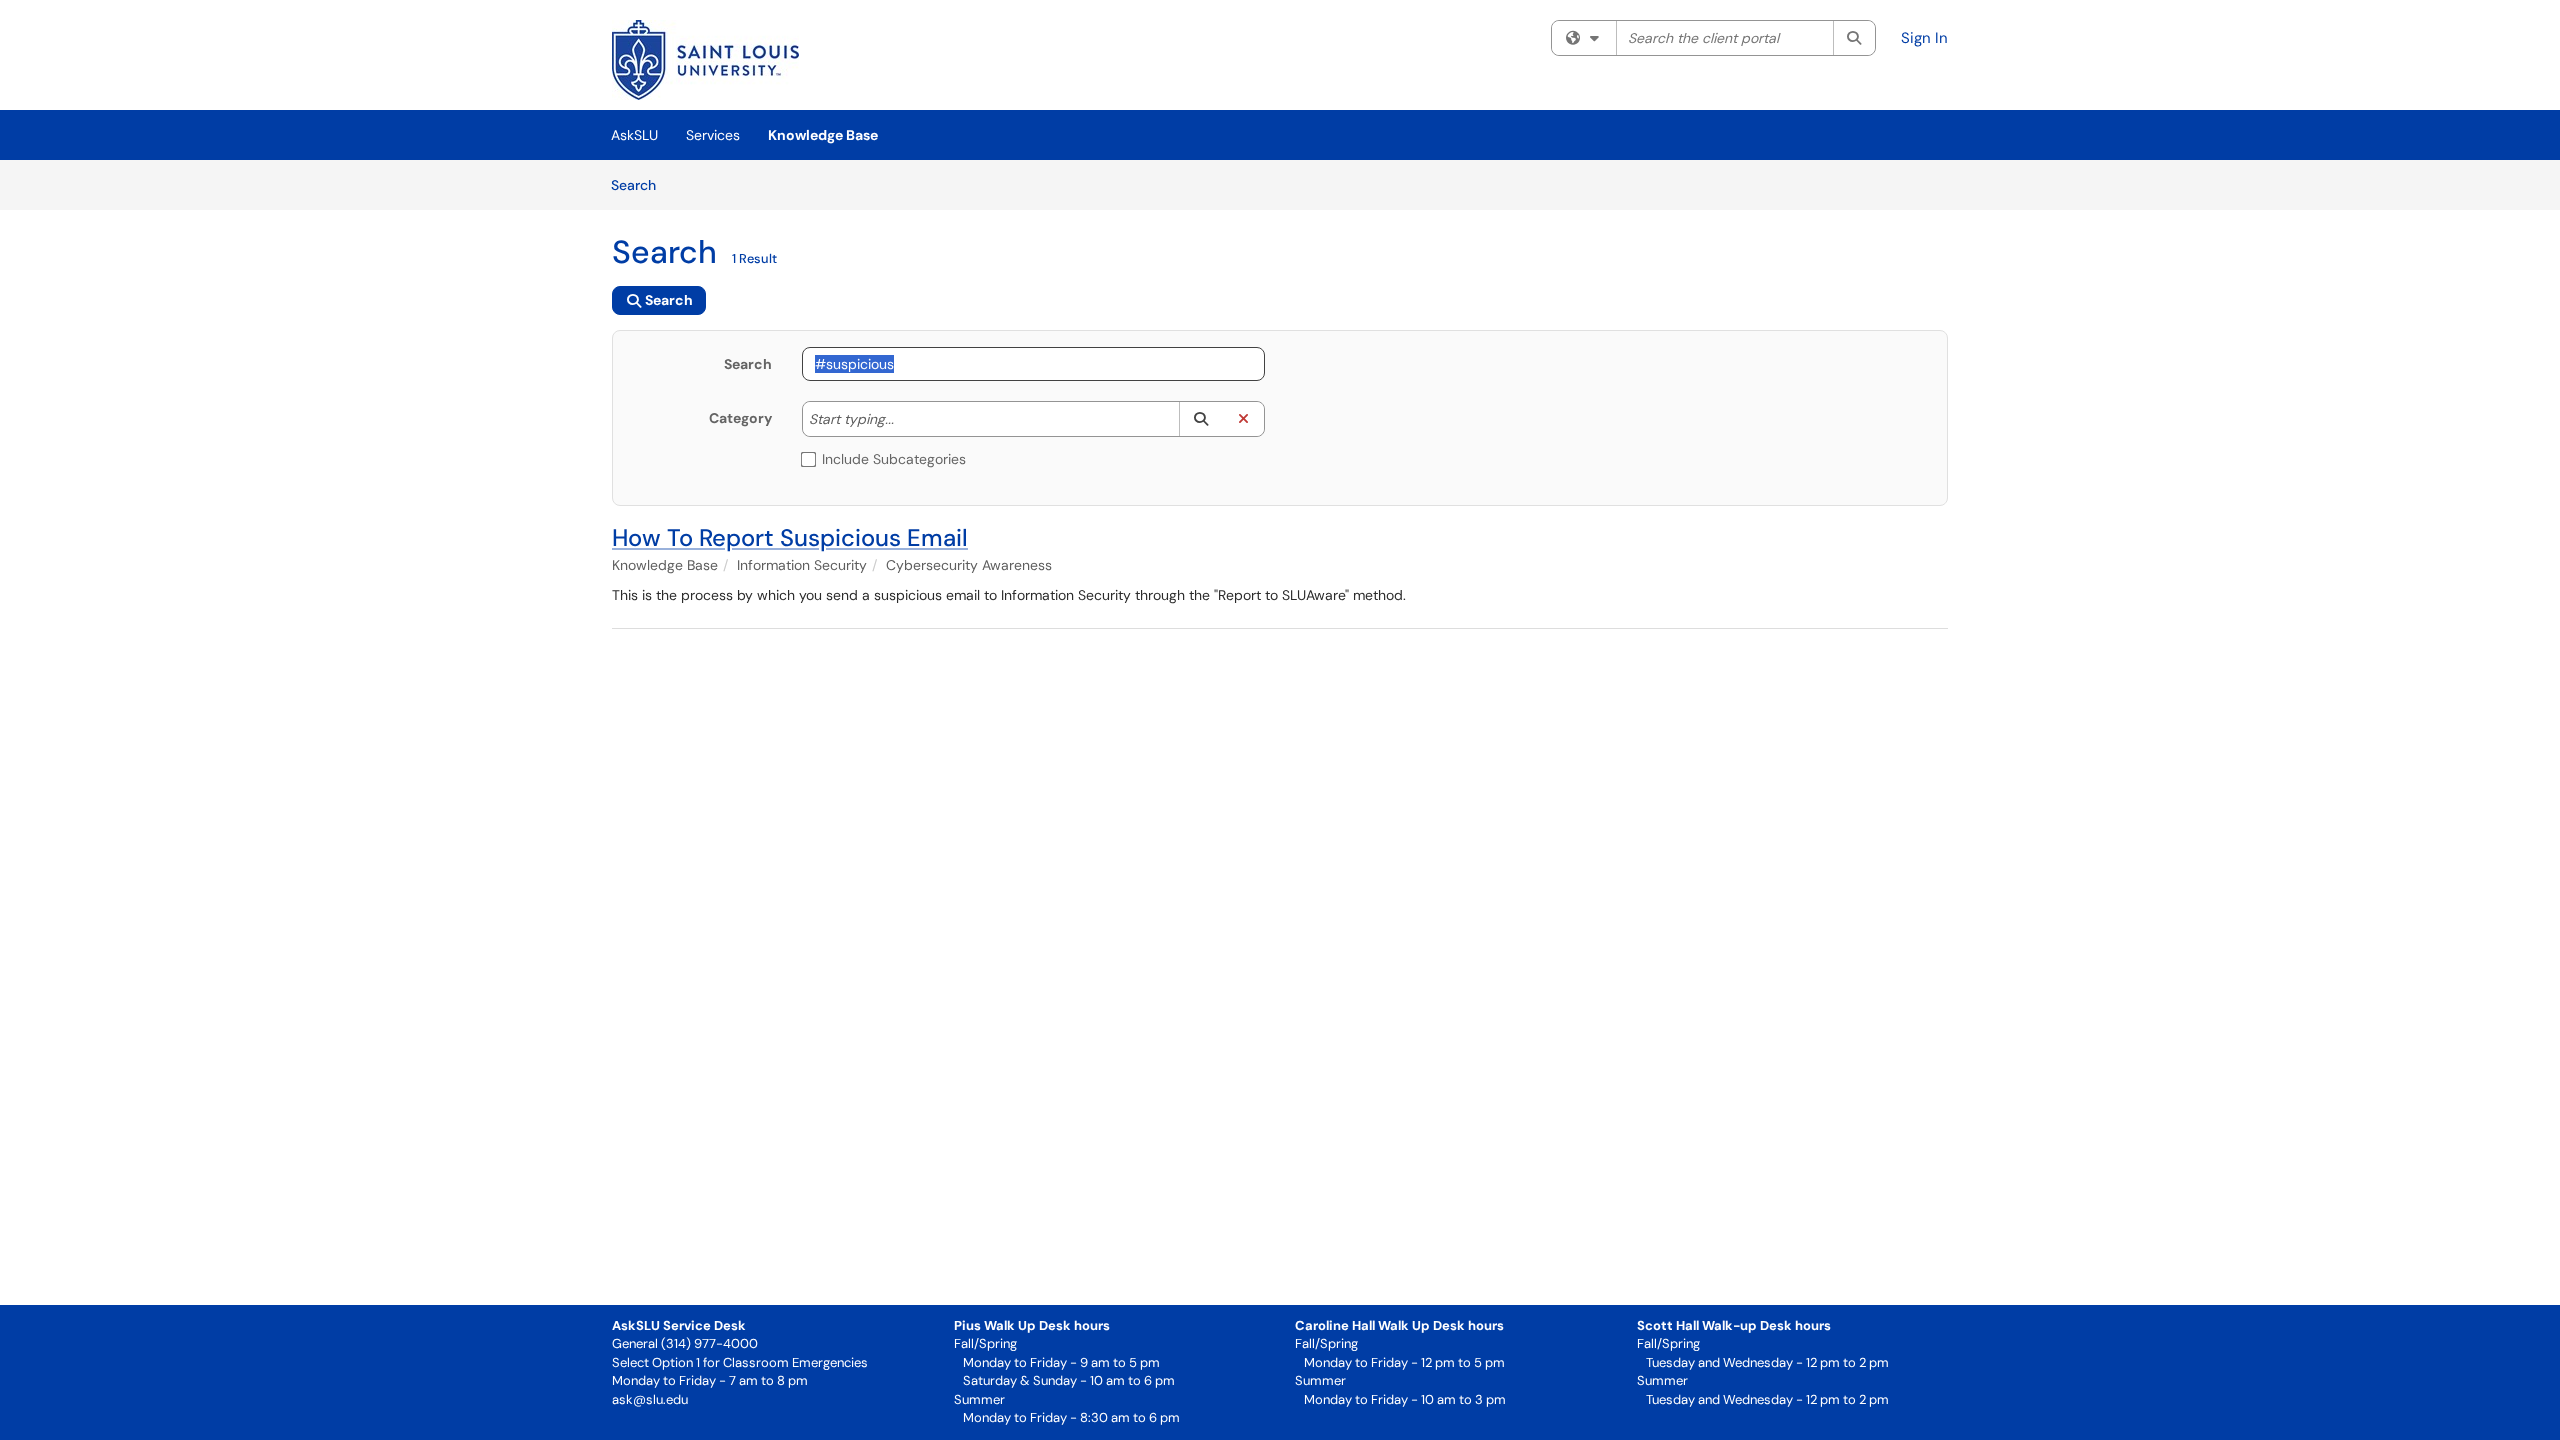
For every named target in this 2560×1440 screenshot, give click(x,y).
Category (740, 418)
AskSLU (634, 135)
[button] (1200, 419)
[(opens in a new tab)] (705, 60)
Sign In (1924, 38)
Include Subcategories (894, 459)
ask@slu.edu (650, 1399)
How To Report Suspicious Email (790, 537)
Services (713, 135)
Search (640, 184)
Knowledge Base (823, 135)
